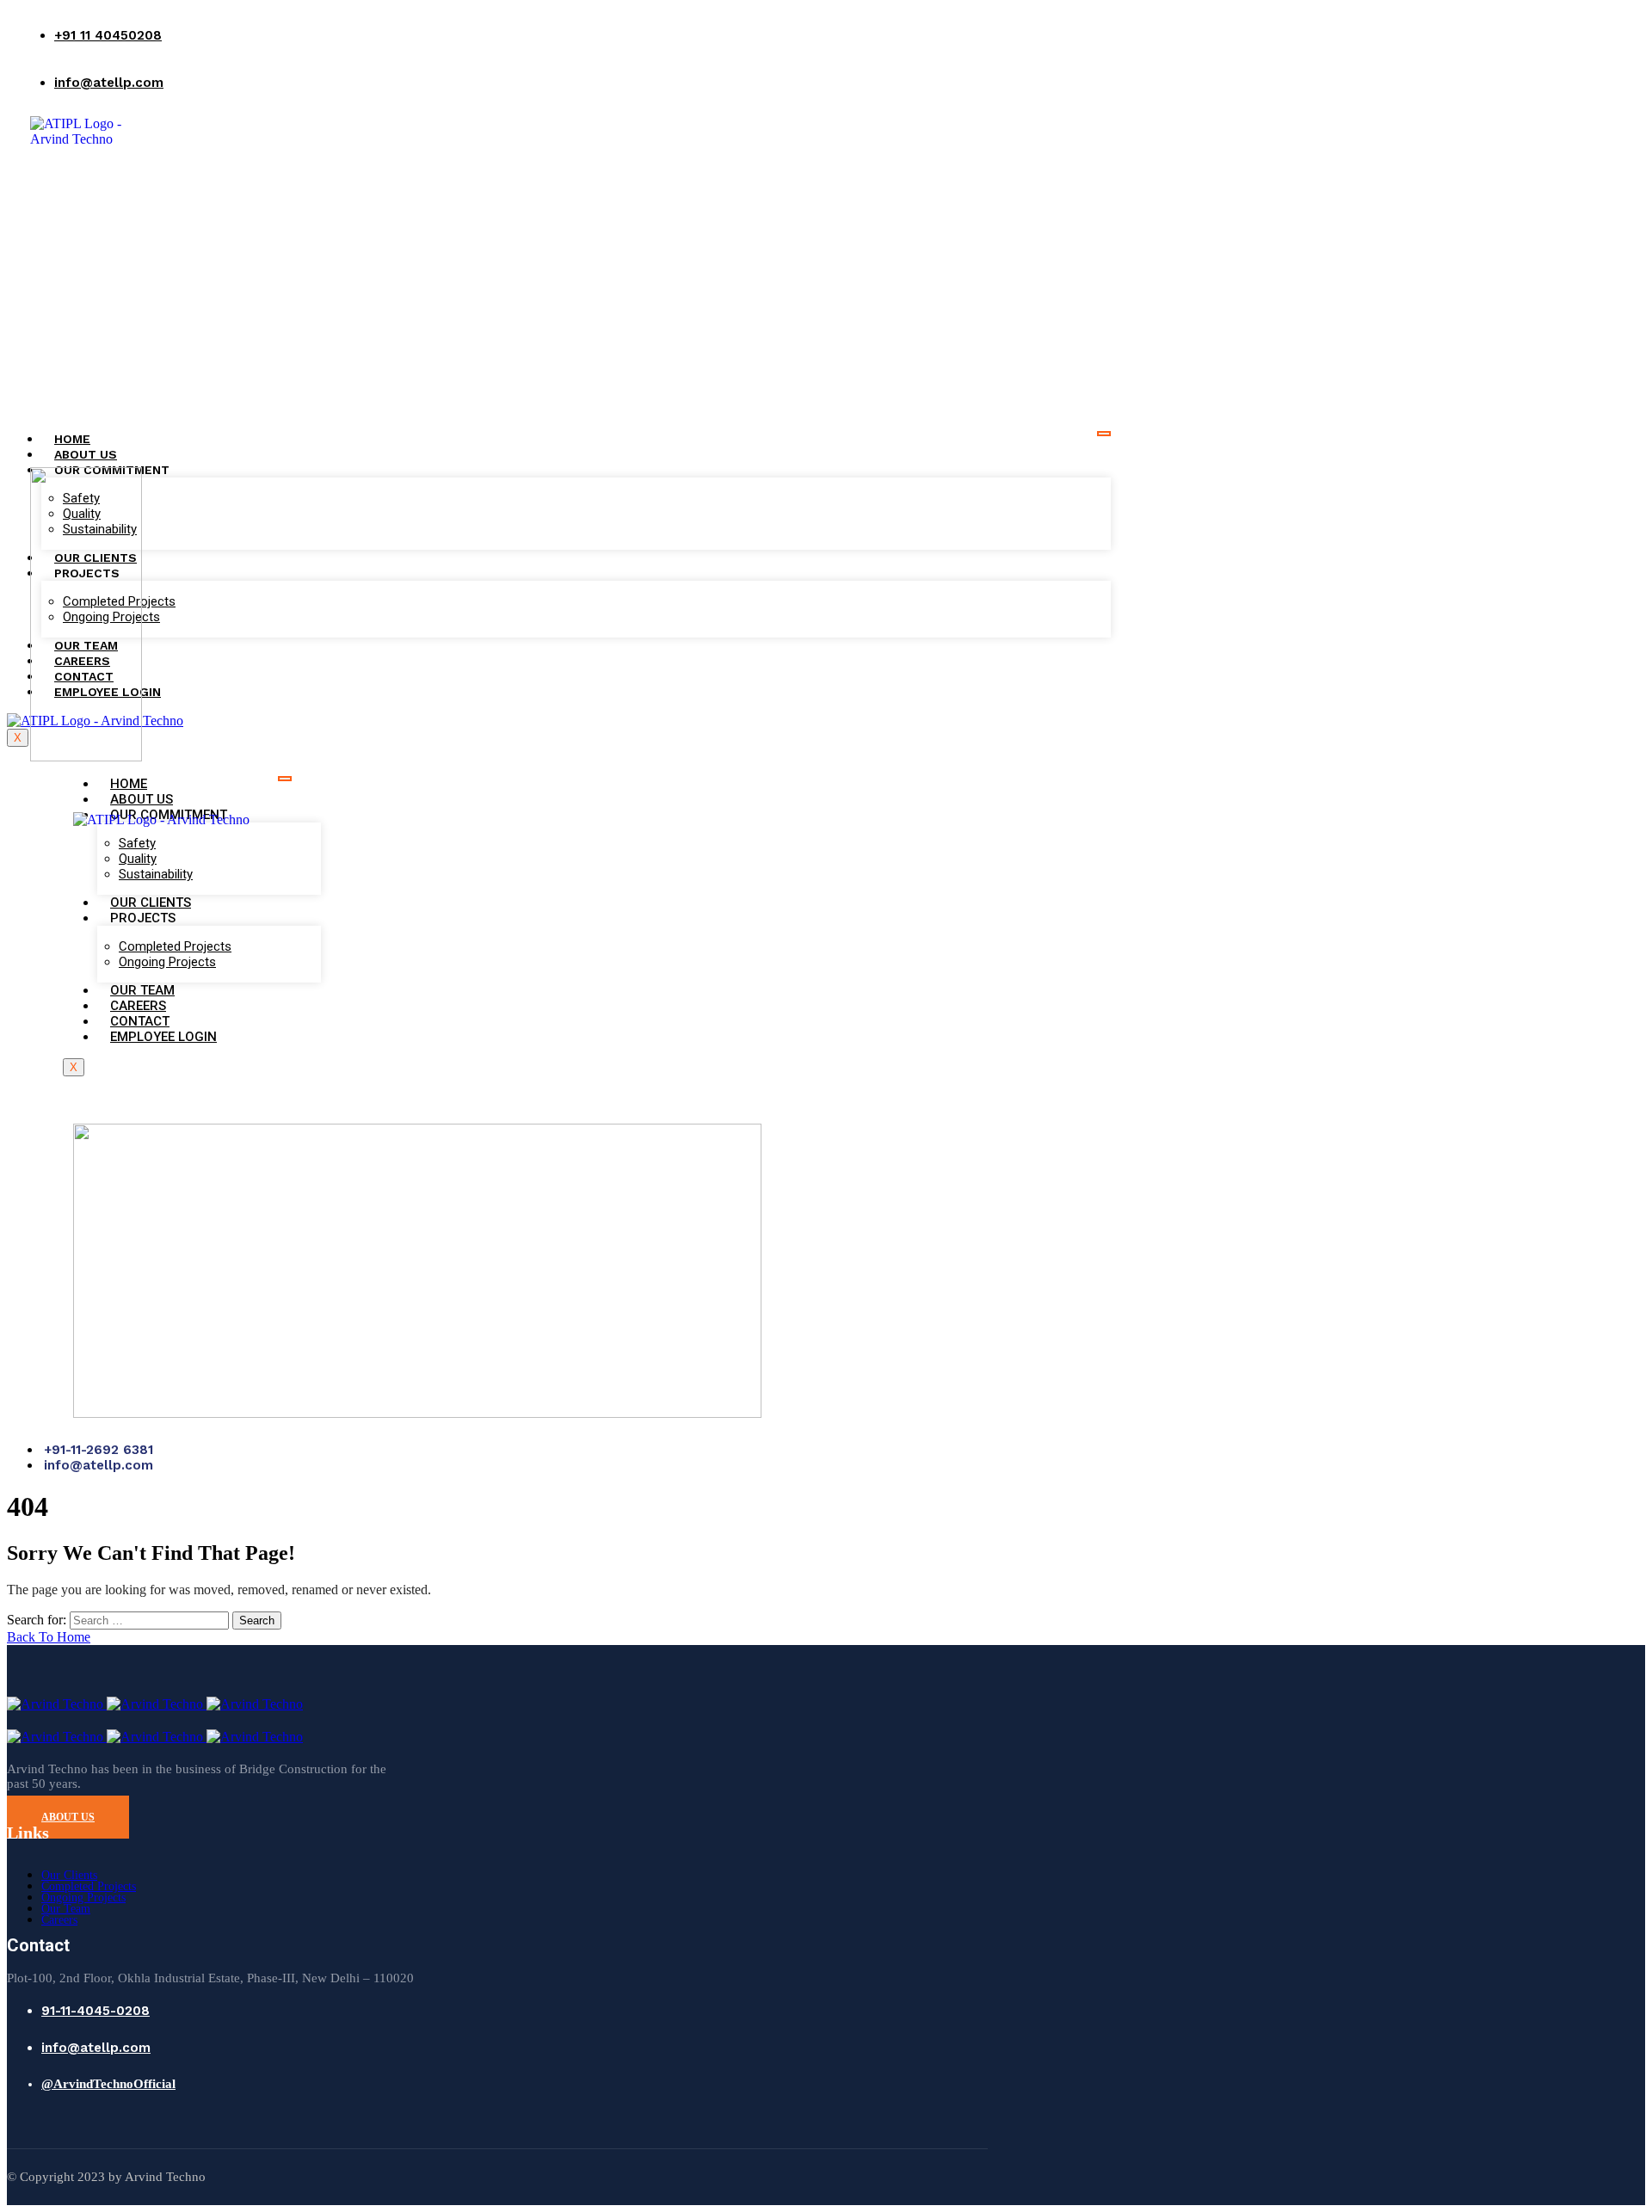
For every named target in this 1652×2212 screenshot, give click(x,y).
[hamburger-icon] (1104, 434)
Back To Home (49, 1637)
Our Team (66, 1909)
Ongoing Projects (83, 1898)
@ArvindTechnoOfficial (108, 2084)
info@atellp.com (109, 83)
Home (72, 439)
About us (86, 454)
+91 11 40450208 (108, 35)
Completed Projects (89, 1886)
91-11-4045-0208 (96, 2011)
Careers (59, 1920)
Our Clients (69, 1875)
